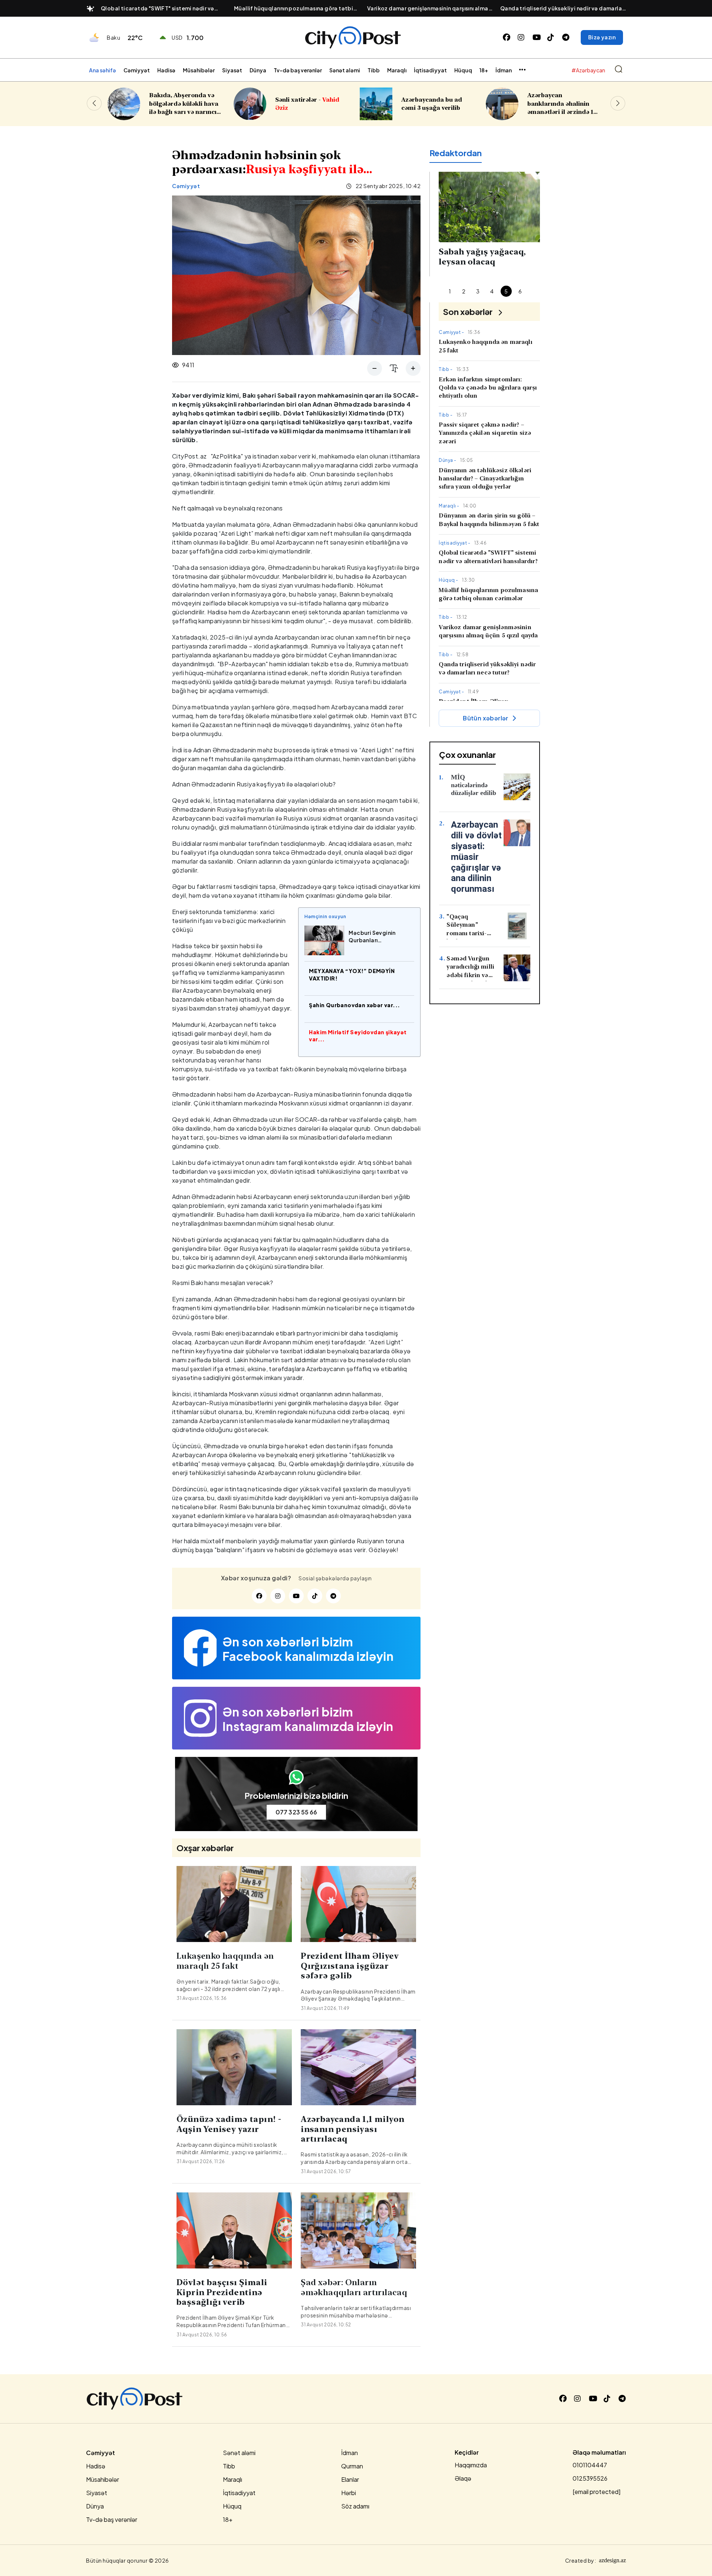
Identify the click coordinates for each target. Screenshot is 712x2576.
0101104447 (590, 2465)
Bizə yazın (602, 37)
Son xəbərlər (468, 312)
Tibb (374, 70)
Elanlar (350, 2479)
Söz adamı (355, 2506)
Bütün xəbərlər (486, 718)
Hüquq (463, 70)
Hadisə (166, 70)
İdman (504, 70)
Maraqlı (397, 70)
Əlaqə (463, 2478)
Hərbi (349, 2493)
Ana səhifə (103, 70)
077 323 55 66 (296, 1812)
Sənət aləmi (345, 70)
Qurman (352, 2466)
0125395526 (590, 2478)
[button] (618, 103)
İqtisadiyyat (430, 70)
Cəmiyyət (137, 70)
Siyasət (232, 70)
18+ (484, 70)
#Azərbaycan (588, 70)
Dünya (258, 70)
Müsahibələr (199, 70)
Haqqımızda (471, 2465)
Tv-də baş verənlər (298, 70)
